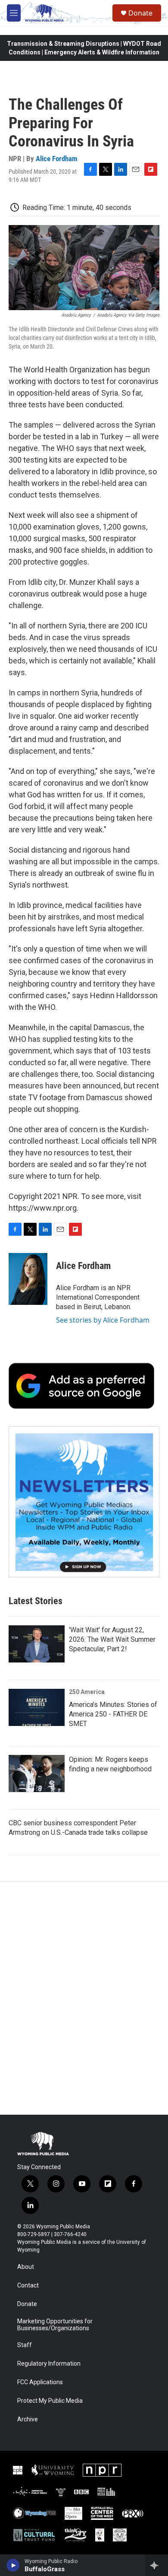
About (26, 2267)
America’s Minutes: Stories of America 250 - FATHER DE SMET (113, 1714)
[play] (13, 2565)
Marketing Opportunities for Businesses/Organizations (55, 2325)
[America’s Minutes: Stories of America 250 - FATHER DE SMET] (37, 1707)
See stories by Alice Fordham (103, 1320)
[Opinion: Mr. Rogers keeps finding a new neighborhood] (37, 1773)
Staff (25, 2345)
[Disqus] (84, 1998)
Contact (28, 2286)
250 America (87, 1692)
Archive (28, 2419)
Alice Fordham (57, 159)
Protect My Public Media (50, 2401)
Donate (140, 13)
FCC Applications (40, 2382)
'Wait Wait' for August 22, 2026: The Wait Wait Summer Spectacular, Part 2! (112, 1639)
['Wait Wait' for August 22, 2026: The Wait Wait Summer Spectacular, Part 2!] (37, 1644)
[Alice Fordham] (28, 1279)
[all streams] (157, 2565)
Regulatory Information (49, 2364)
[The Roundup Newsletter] (84, 1502)
